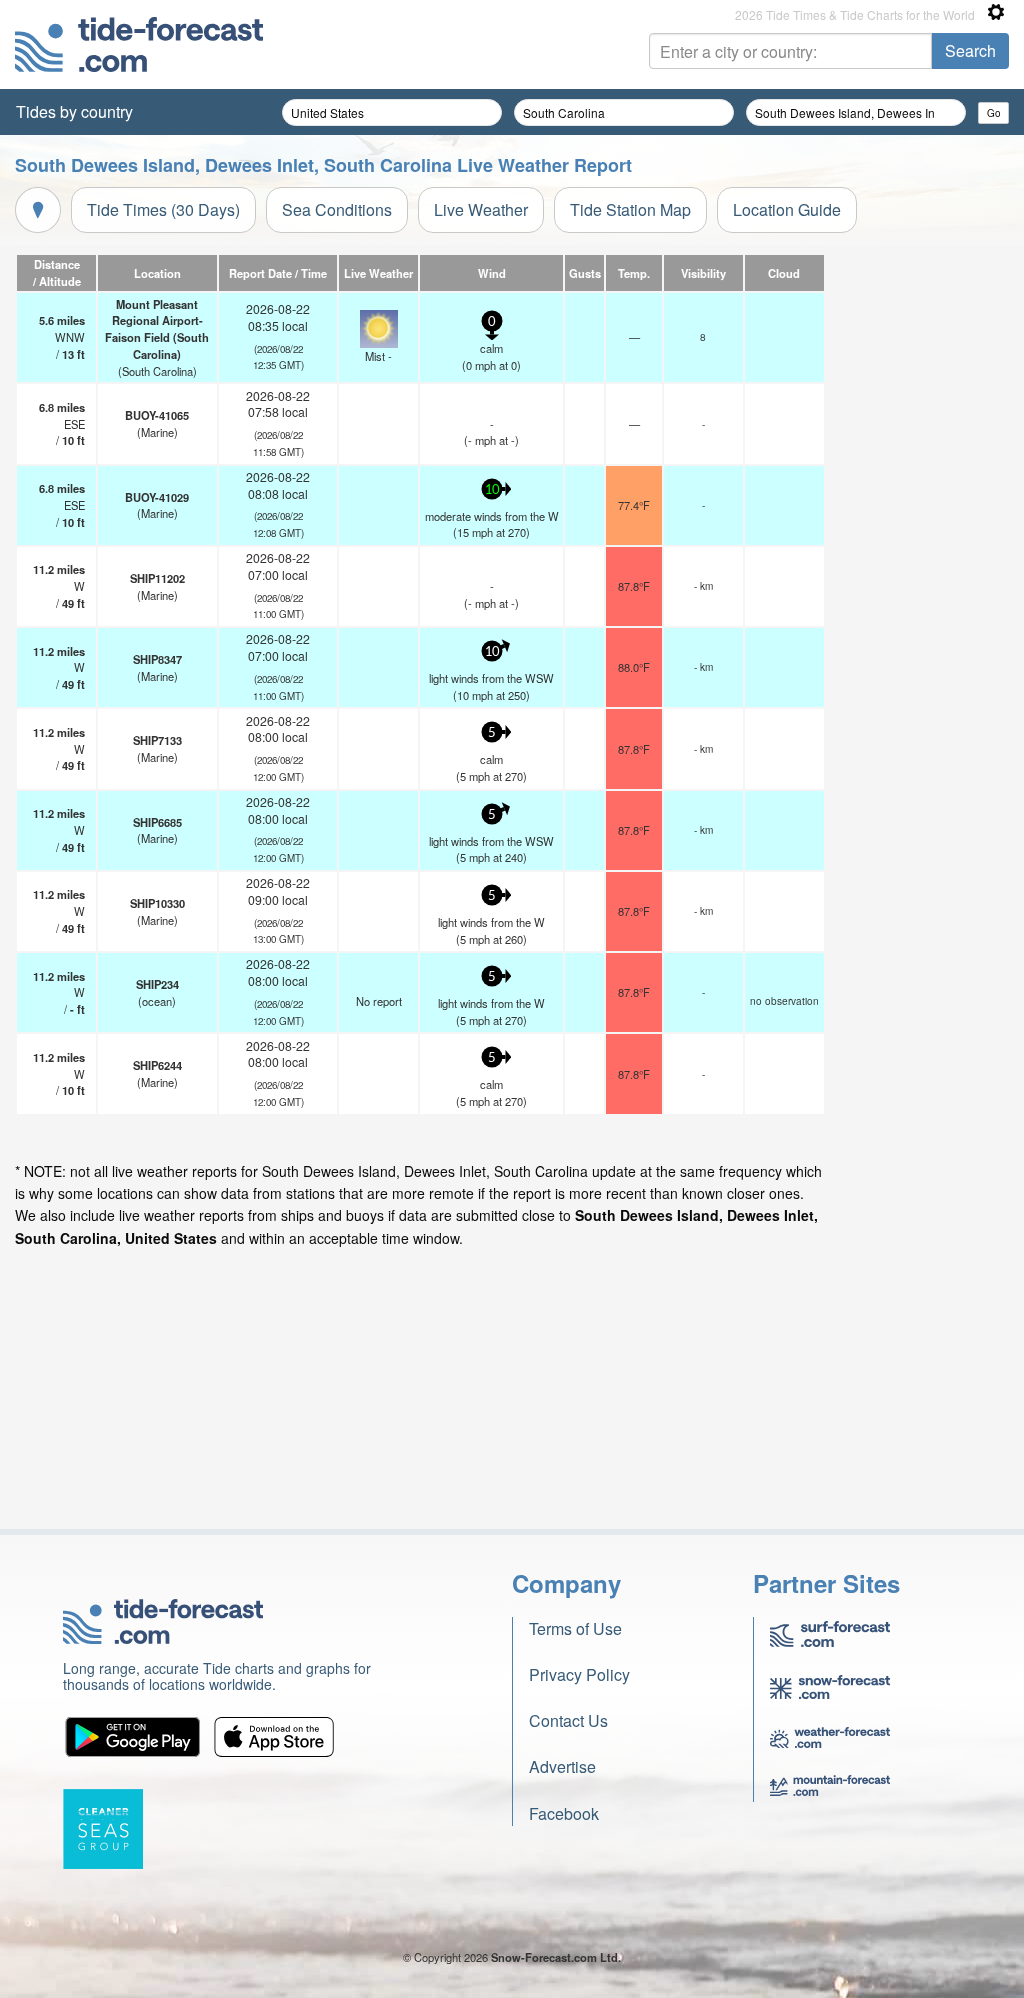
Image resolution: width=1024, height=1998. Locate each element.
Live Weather (481, 209)
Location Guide (787, 209)
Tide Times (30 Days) (163, 209)
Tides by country (74, 111)
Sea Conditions (337, 209)
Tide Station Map (630, 209)
